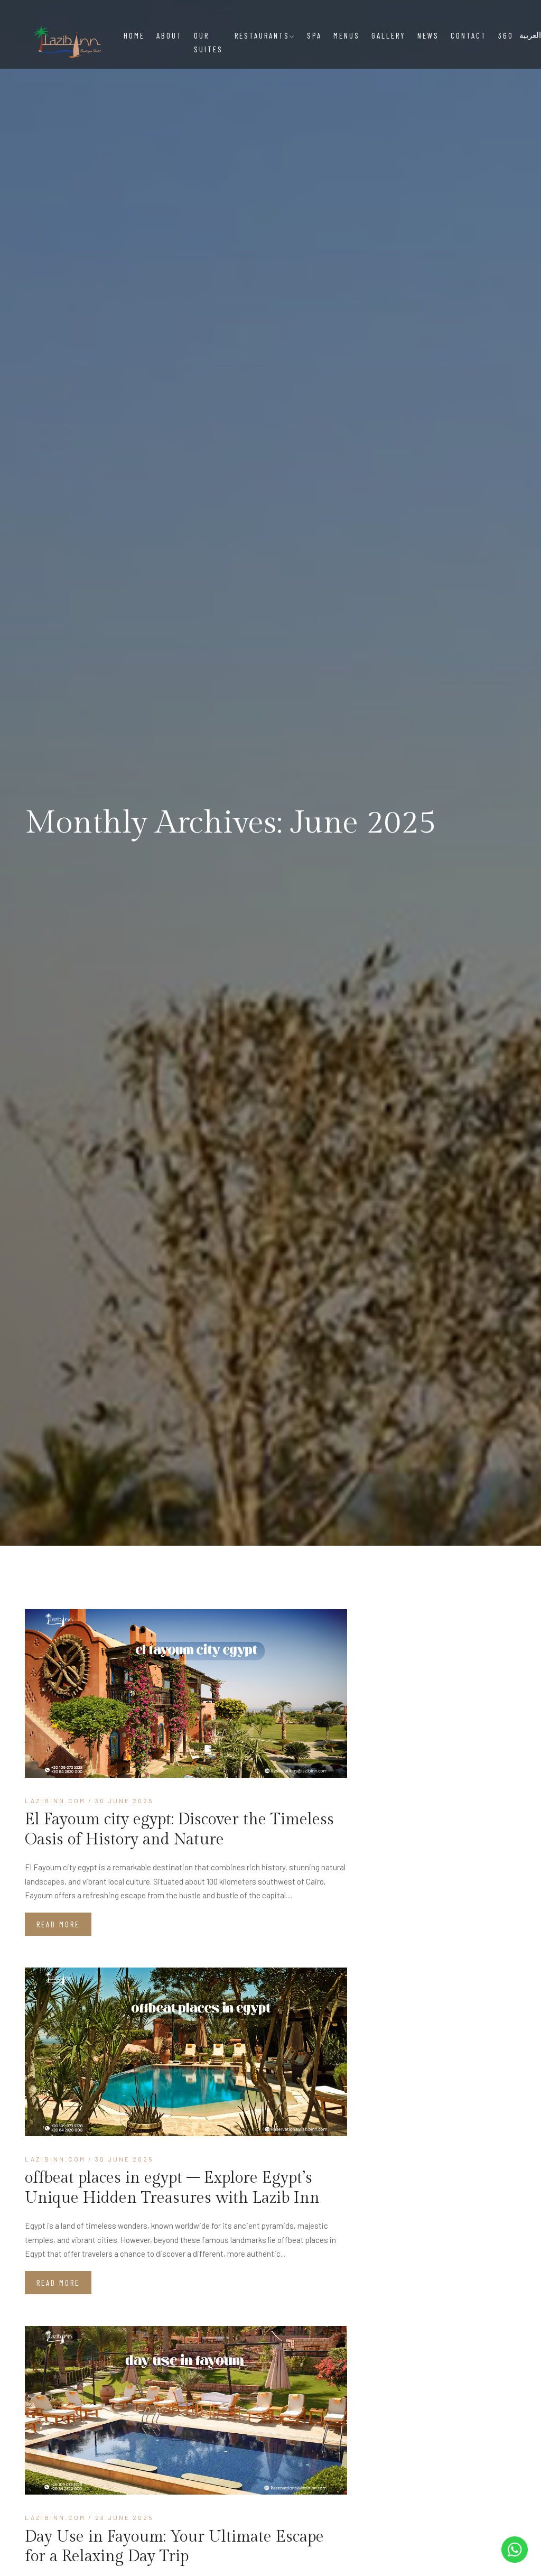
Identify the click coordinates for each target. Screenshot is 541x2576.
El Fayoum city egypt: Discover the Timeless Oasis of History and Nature (179, 1830)
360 (506, 35)
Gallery (389, 35)
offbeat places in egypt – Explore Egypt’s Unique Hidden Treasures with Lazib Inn (172, 2188)
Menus (347, 35)
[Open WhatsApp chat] (515, 2550)
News (428, 35)
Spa (314, 35)
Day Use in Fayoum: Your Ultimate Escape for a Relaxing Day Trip (174, 2547)
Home (134, 35)
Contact (469, 35)
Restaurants (262, 35)
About (169, 35)
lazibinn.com (55, 1801)
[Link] (186, 1693)
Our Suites (208, 42)
